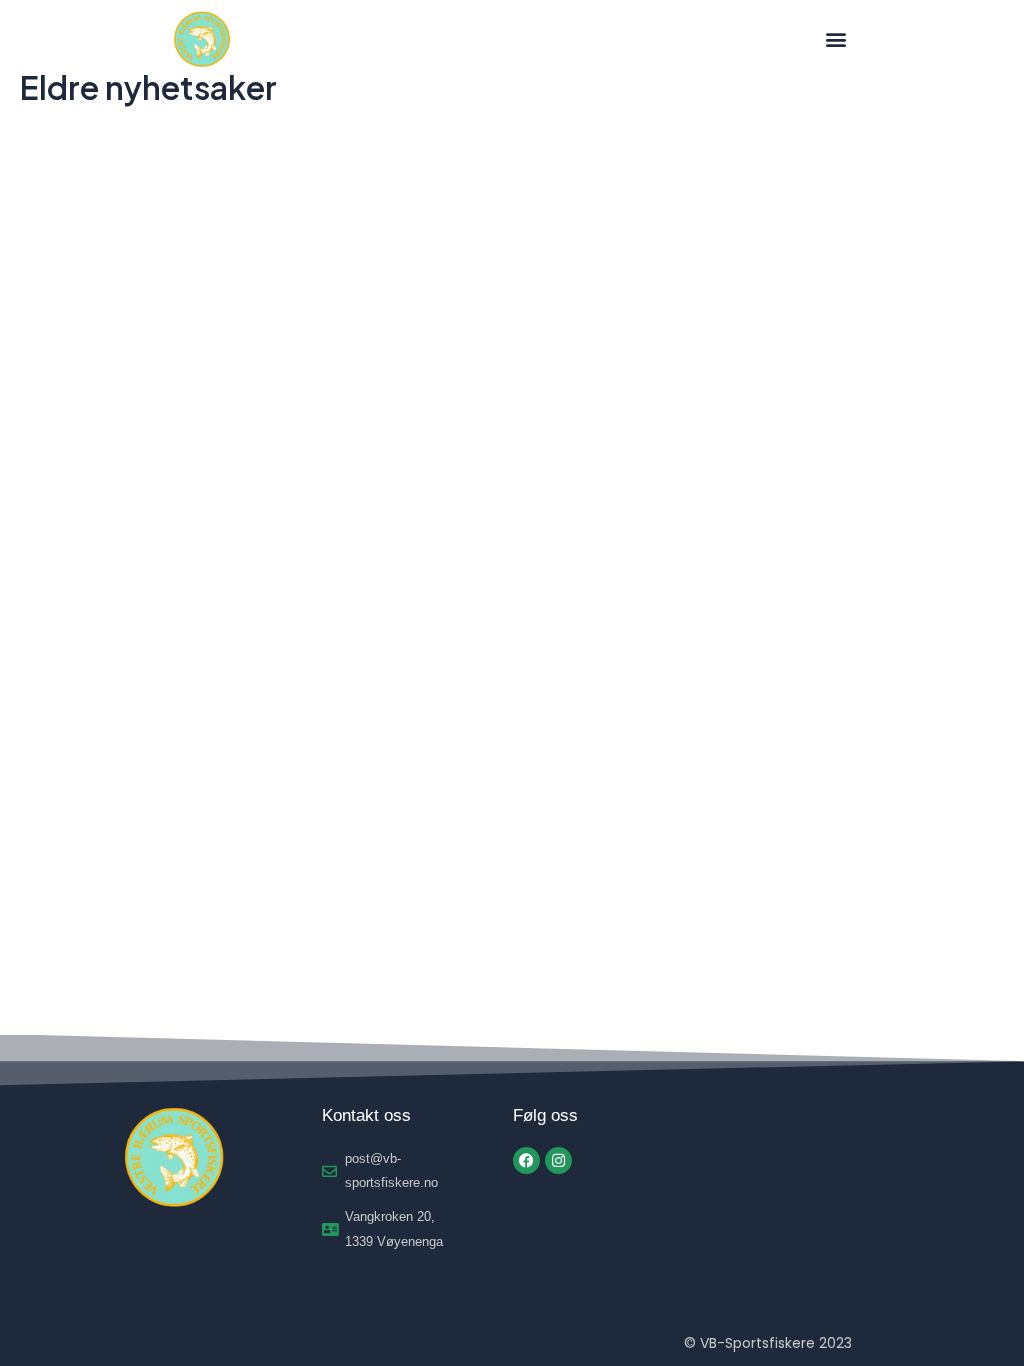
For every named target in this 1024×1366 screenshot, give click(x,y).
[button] (835, 39)
